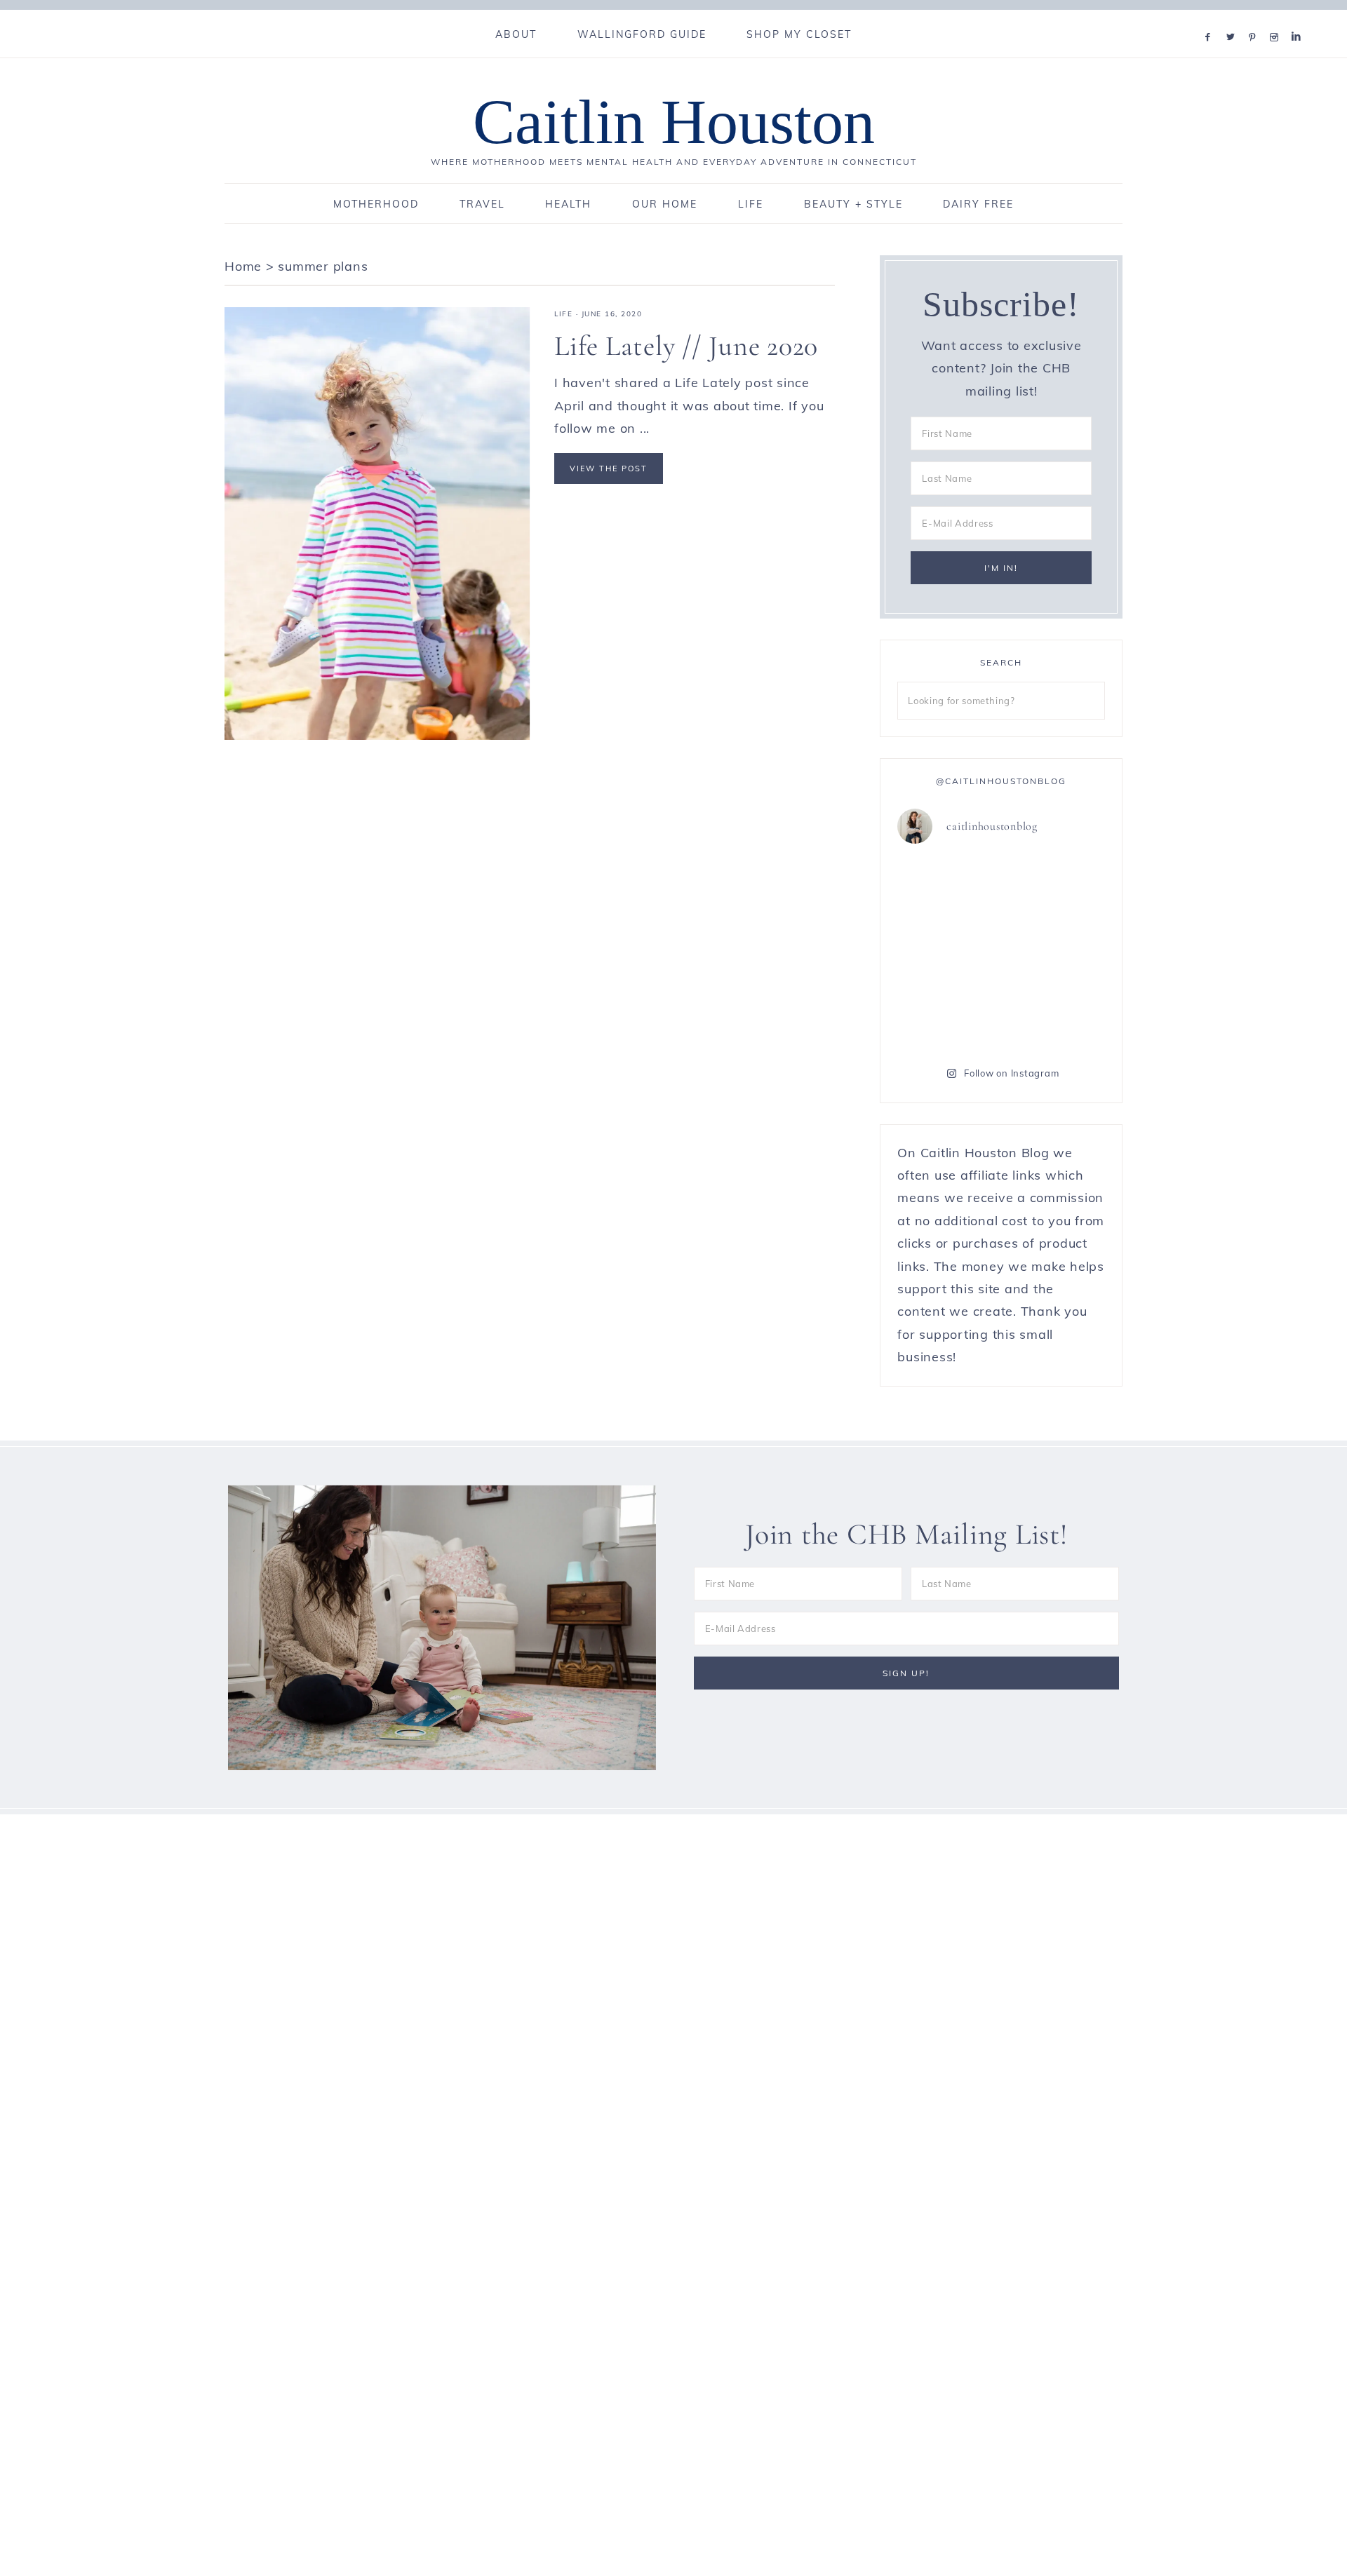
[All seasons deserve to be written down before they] (1055, 952)
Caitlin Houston (674, 122)
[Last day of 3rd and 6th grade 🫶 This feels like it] (1055, 1015)
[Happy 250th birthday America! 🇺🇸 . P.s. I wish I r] (947, 1015)
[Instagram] (1277, 19)
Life (563, 314)
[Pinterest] (1255, 19)
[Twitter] (1233, 19)
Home (243, 266)
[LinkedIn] (1299, 19)
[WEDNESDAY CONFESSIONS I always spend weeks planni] (1055, 889)
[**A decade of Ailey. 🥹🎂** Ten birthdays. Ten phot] (947, 889)
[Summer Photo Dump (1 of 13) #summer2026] (947, 952)
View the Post (609, 468)
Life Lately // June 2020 (686, 346)
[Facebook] (1211, 19)
